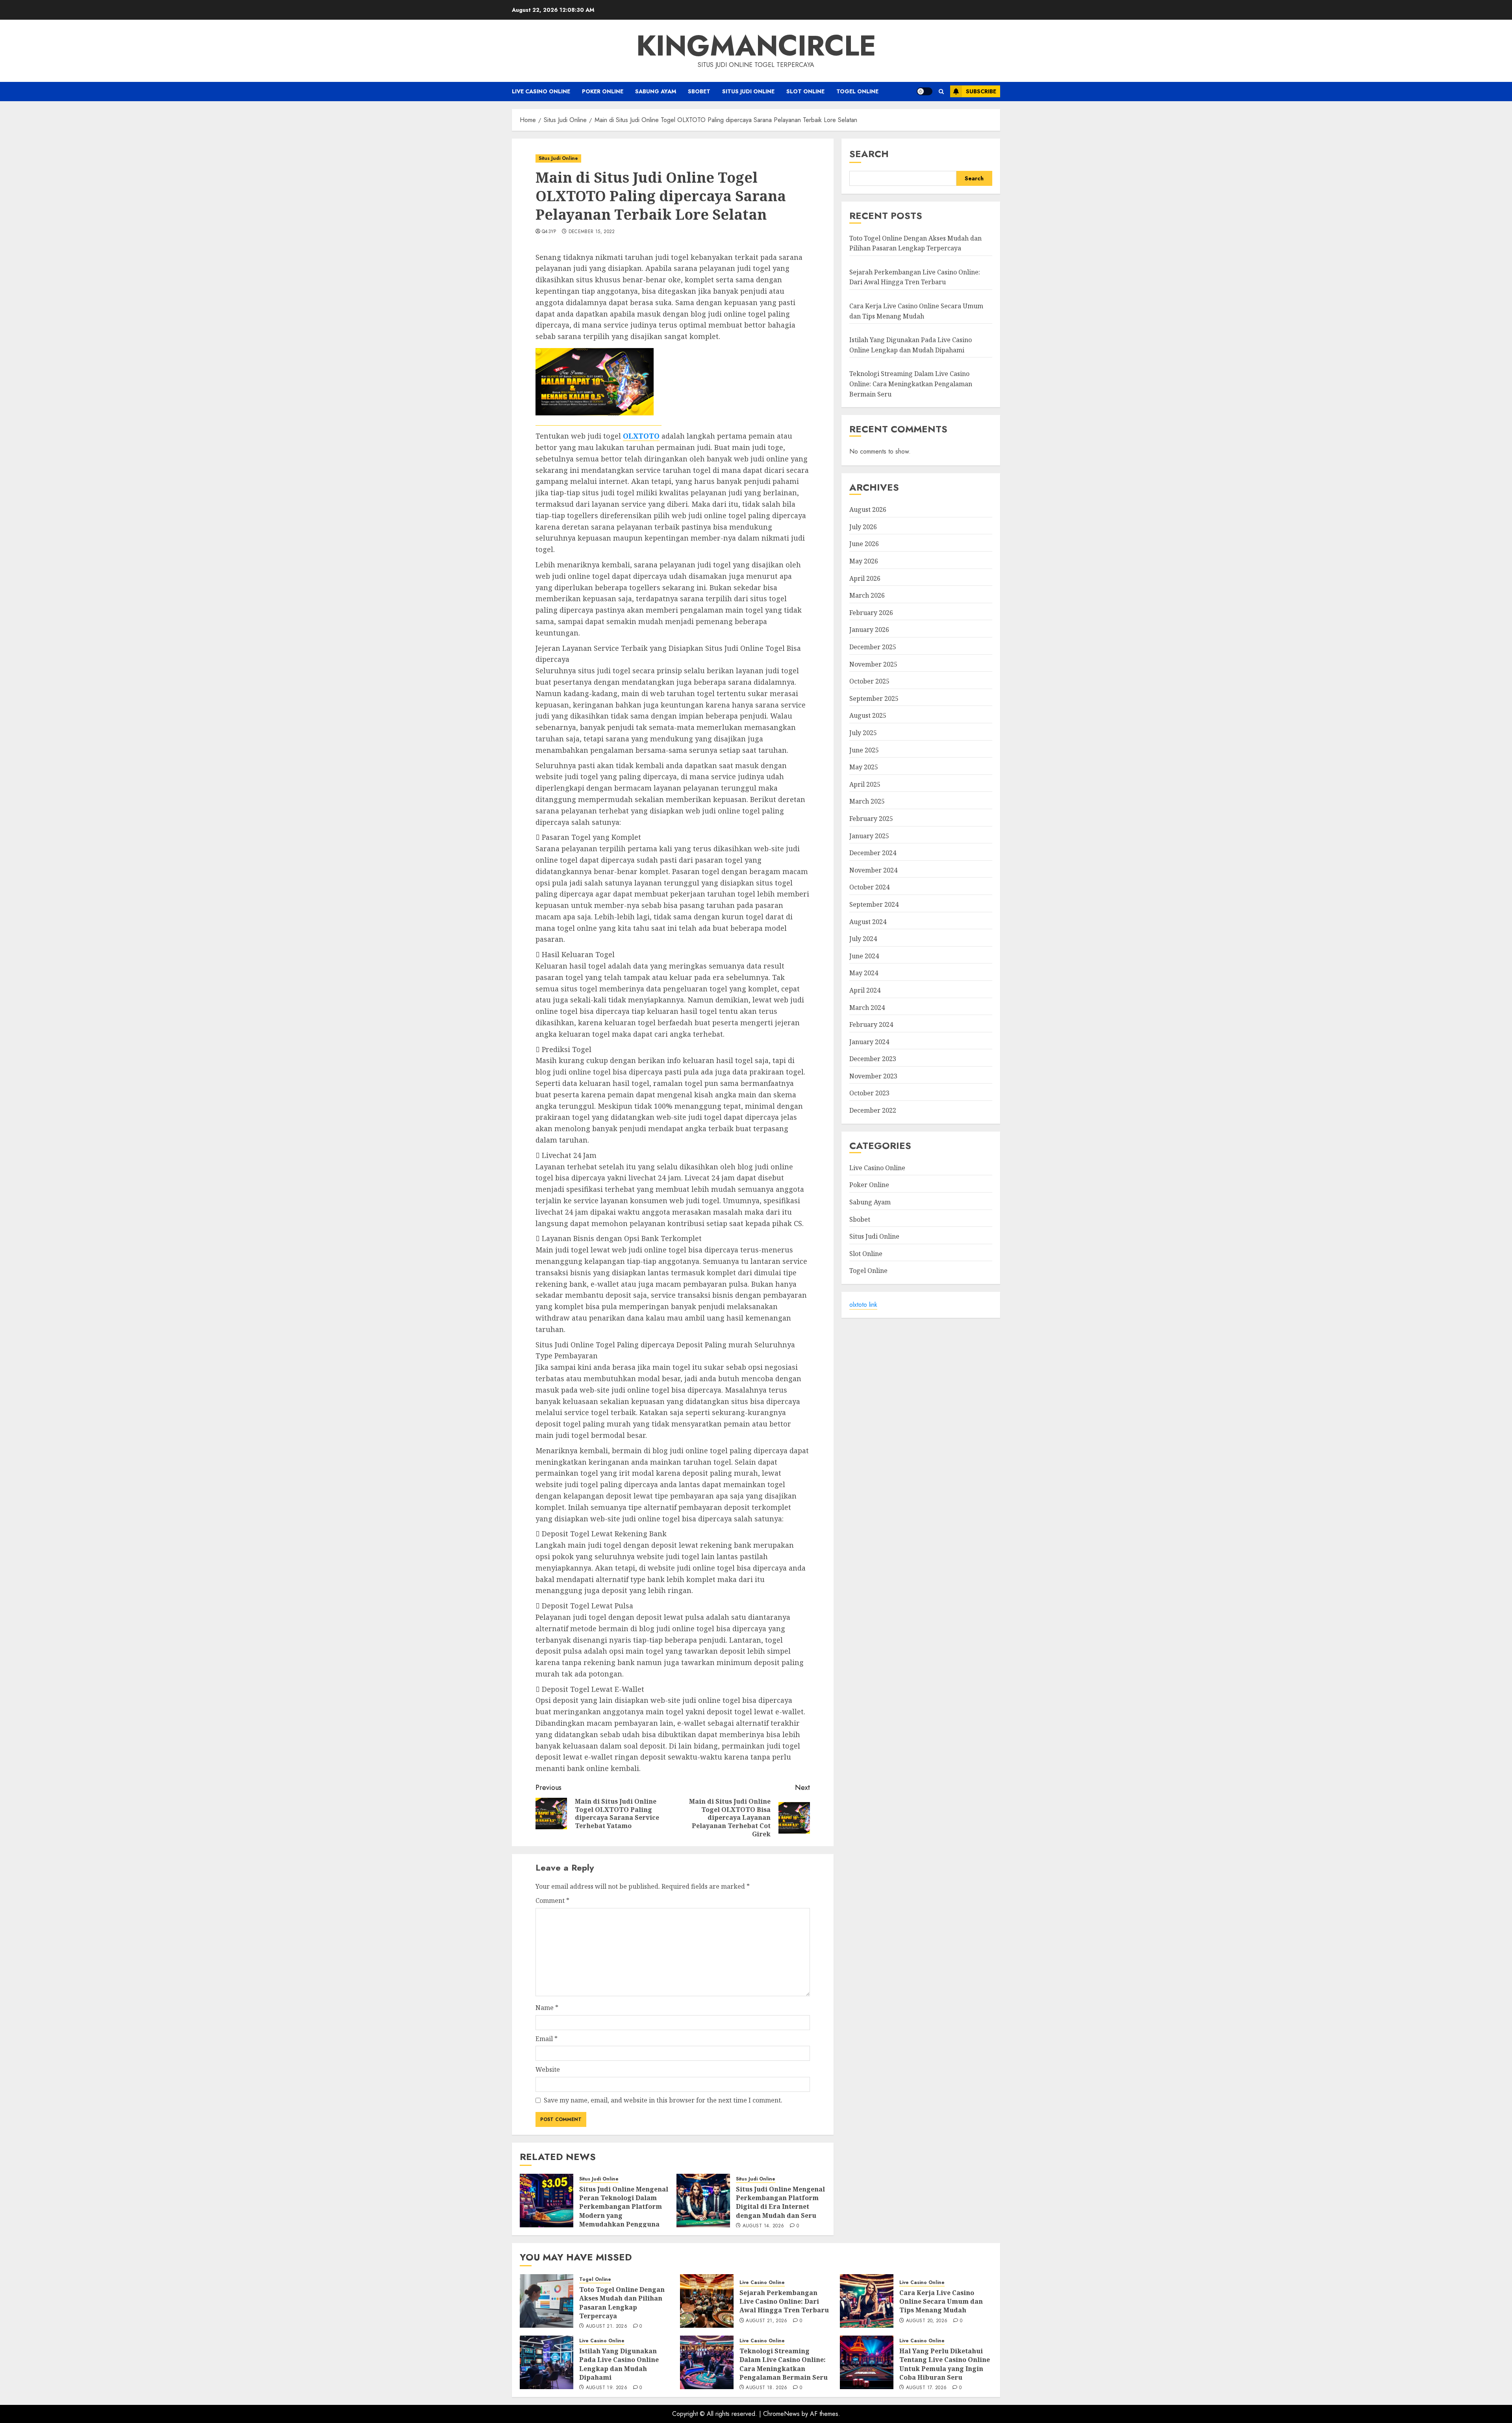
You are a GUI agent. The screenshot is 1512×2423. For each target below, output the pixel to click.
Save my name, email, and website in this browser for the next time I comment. (663, 2100)
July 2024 (863, 939)
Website (548, 2069)
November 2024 (873, 870)
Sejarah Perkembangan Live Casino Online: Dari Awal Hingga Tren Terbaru (784, 2302)
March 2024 (867, 1008)
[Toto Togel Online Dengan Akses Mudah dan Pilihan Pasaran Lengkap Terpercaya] (547, 2301)
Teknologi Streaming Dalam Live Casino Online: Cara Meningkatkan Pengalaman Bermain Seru (911, 384)
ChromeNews (781, 2414)
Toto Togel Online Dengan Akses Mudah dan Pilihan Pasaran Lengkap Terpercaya (915, 243)
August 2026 (868, 509)
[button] (941, 92)
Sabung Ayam (656, 91)
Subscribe (981, 91)
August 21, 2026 (607, 2327)
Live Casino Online (541, 91)
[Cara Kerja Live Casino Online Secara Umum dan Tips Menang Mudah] (867, 2301)
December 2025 (873, 647)
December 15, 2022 (592, 232)
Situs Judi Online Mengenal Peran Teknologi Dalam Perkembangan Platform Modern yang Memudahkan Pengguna (624, 2207)
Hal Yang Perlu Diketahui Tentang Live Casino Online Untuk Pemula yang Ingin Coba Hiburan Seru (945, 2364)
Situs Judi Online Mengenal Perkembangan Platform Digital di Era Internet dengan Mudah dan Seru (780, 2202)
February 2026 (871, 613)
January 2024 (869, 1042)
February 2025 (871, 819)
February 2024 (871, 1024)
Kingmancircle (756, 46)
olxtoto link (863, 1305)
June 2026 (864, 544)
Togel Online (857, 91)
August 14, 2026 (763, 2226)
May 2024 (864, 973)
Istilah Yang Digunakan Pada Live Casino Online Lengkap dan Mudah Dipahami (619, 2364)
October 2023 (869, 1093)
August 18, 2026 (766, 2388)
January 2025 (869, 836)
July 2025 (863, 733)
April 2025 (865, 784)
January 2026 (869, 630)
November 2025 (873, 664)
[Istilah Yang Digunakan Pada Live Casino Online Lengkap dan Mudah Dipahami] (547, 2362)
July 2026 (863, 527)
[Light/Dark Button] (925, 91)
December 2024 (873, 853)
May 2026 (864, 561)
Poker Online (603, 91)
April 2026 (865, 578)
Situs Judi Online (748, 91)
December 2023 (873, 1059)
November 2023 (873, 1076)
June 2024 (864, 956)
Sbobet (699, 91)
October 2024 (869, 887)
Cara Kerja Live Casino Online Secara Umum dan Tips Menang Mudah (941, 2302)
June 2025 (864, 750)
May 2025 (864, 767)
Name (547, 2008)
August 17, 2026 (926, 2388)
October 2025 (869, 681)
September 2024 (874, 904)
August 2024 (868, 922)
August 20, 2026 (927, 2321)
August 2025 (868, 716)
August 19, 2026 (607, 2388)
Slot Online (805, 91)
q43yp (549, 232)
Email (547, 2039)
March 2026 (867, 595)
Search (869, 154)
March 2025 (867, 802)
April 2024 (865, 990)
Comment (552, 1901)
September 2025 (874, 698)
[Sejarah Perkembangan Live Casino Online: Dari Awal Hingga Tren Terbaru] (707, 2301)
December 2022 (873, 1110)
